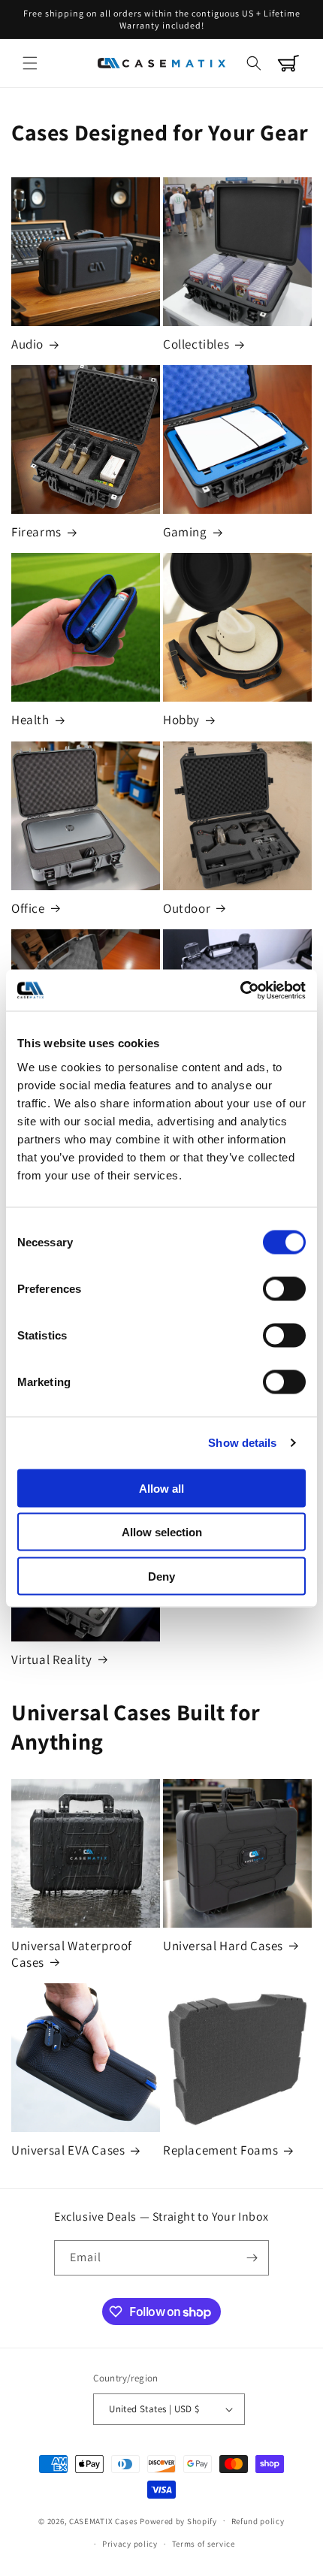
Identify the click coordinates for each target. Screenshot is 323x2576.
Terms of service (204, 2544)
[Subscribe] (252, 2258)
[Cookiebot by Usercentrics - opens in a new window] (240, 990)
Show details (242, 1443)
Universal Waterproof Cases (72, 1954)
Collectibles (196, 344)
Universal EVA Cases (68, 2150)
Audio (27, 344)
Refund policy (258, 2521)
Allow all (161, 1488)
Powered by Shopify (178, 2520)
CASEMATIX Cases (104, 2520)
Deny (161, 1576)
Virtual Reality (52, 1659)
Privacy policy (130, 2544)
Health (30, 720)
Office (28, 908)
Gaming (185, 532)
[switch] (284, 1288)
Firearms (36, 532)
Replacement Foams (220, 2150)
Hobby (181, 720)
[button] (30, 63)
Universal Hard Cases (223, 1946)
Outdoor (187, 908)
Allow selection (162, 1532)
